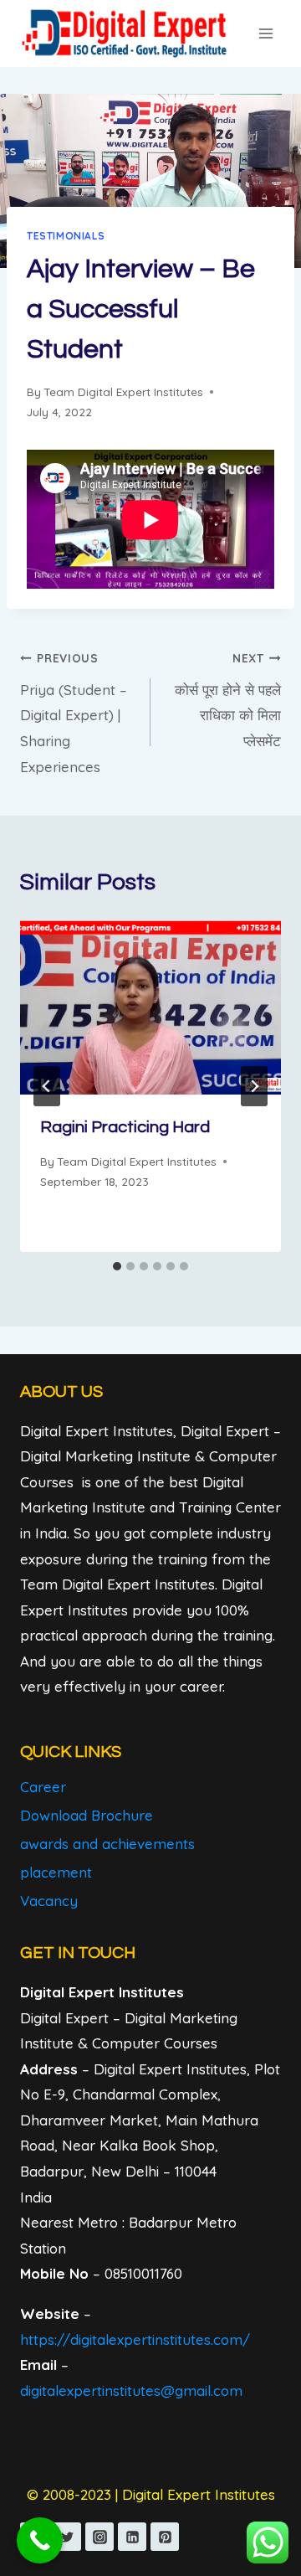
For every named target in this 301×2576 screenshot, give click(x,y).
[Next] (254, 1086)
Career (43, 1787)
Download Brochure (87, 1815)
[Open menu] (265, 33)
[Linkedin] (132, 2537)
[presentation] (150, 1007)
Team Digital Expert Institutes (123, 392)
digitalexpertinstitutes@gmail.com (131, 2391)
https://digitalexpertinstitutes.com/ (135, 2339)
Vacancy (49, 1901)
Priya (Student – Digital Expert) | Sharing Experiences (74, 713)
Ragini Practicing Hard (125, 1127)
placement (56, 1872)
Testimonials (66, 236)
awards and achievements (107, 1844)
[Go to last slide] (47, 1086)
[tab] (117, 1266)
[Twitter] (67, 2537)
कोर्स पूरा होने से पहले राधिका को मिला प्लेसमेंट (228, 700)
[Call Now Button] (40, 2540)
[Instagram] (99, 2537)
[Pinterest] (165, 2537)
